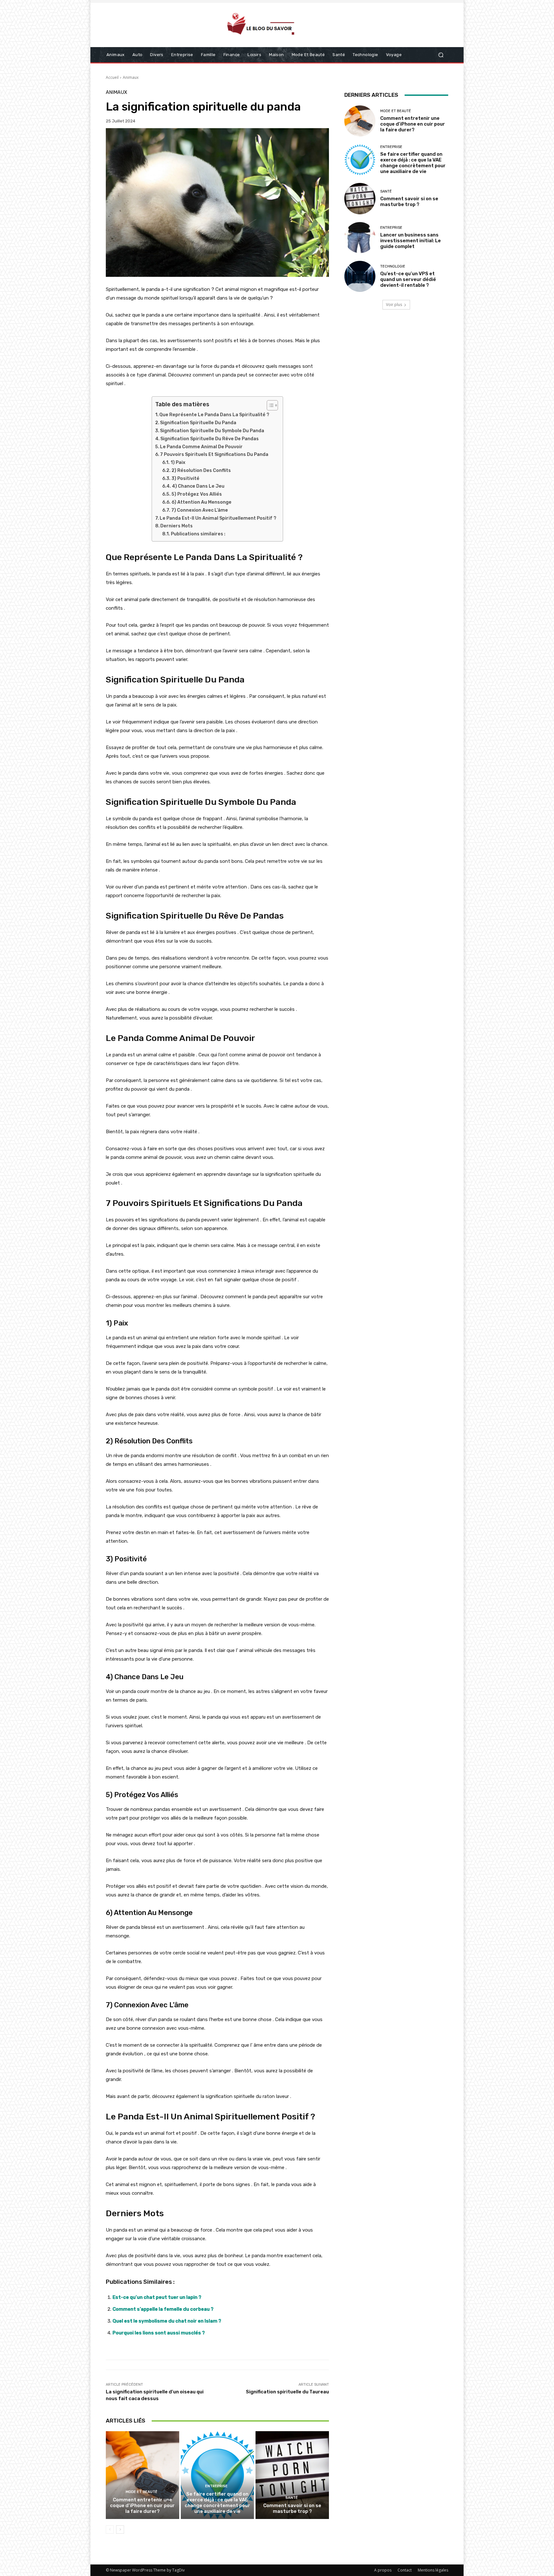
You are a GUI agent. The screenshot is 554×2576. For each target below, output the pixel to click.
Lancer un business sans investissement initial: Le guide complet (411, 241)
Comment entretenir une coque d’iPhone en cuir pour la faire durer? (142, 2506)
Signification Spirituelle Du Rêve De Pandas (210, 439)
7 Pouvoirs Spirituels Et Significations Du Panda (214, 454)
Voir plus (394, 305)
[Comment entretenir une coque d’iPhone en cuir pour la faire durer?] (143, 2475)
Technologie (393, 266)
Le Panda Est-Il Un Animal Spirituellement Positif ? (218, 518)
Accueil (112, 77)
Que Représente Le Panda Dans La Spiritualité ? (214, 415)
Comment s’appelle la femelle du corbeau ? (163, 2309)
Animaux (131, 77)
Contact (405, 2570)
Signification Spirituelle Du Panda (198, 423)
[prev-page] (110, 2530)
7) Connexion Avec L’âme (200, 510)
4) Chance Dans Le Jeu (198, 486)
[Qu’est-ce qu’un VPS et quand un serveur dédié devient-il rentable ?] (360, 276)
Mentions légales (433, 2570)
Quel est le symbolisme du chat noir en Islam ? (167, 2321)
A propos (383, 2570)
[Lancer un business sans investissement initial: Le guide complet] (360, 238)
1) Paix (178, 462)
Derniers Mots (176, 526)
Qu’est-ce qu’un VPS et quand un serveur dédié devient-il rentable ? (408, 279)
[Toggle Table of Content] (269, 405)
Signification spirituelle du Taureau (287, 2392)
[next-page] (120, 2530)
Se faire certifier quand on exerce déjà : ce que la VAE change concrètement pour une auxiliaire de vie (217, 2503)
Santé (292, 2498)
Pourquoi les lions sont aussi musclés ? (159, 2333)
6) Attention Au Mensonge (201, 502)
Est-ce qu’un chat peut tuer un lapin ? (157, 2297)
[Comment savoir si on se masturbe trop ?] (292, 2475)
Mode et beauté (142, 2492)
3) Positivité (185, 479)
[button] (441, 55)
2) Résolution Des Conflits (201, 471)
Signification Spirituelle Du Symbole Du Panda (212, 431)
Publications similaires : (198, 534)
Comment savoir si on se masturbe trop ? (292, 2508)
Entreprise (216, 2486)
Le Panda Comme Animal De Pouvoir (201, 447)
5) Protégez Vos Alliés (197, 494)
